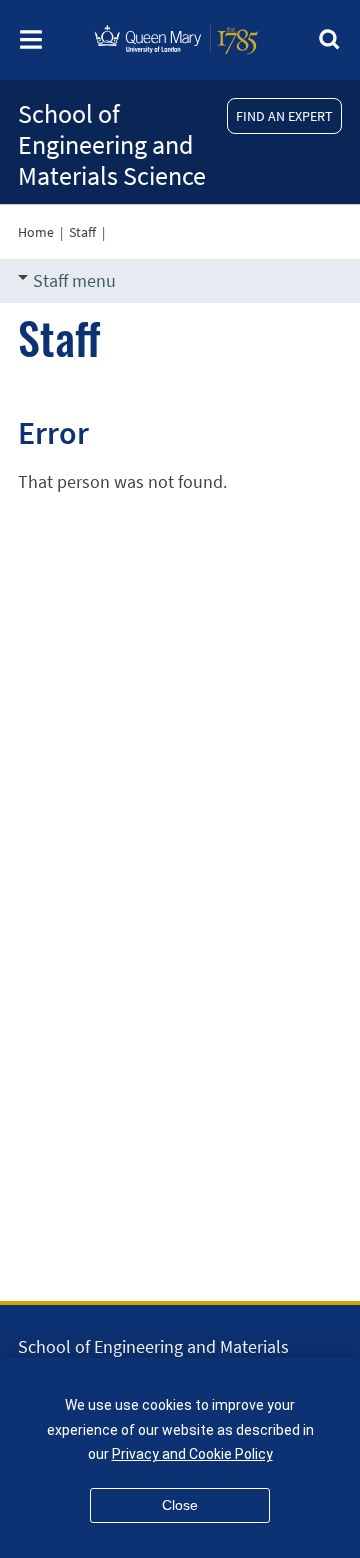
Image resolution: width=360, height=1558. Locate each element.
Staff (82, 232)
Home (36, 232)
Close (180, 1505)
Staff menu (74, 280)
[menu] (31, 45)
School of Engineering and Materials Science (112, 144)
